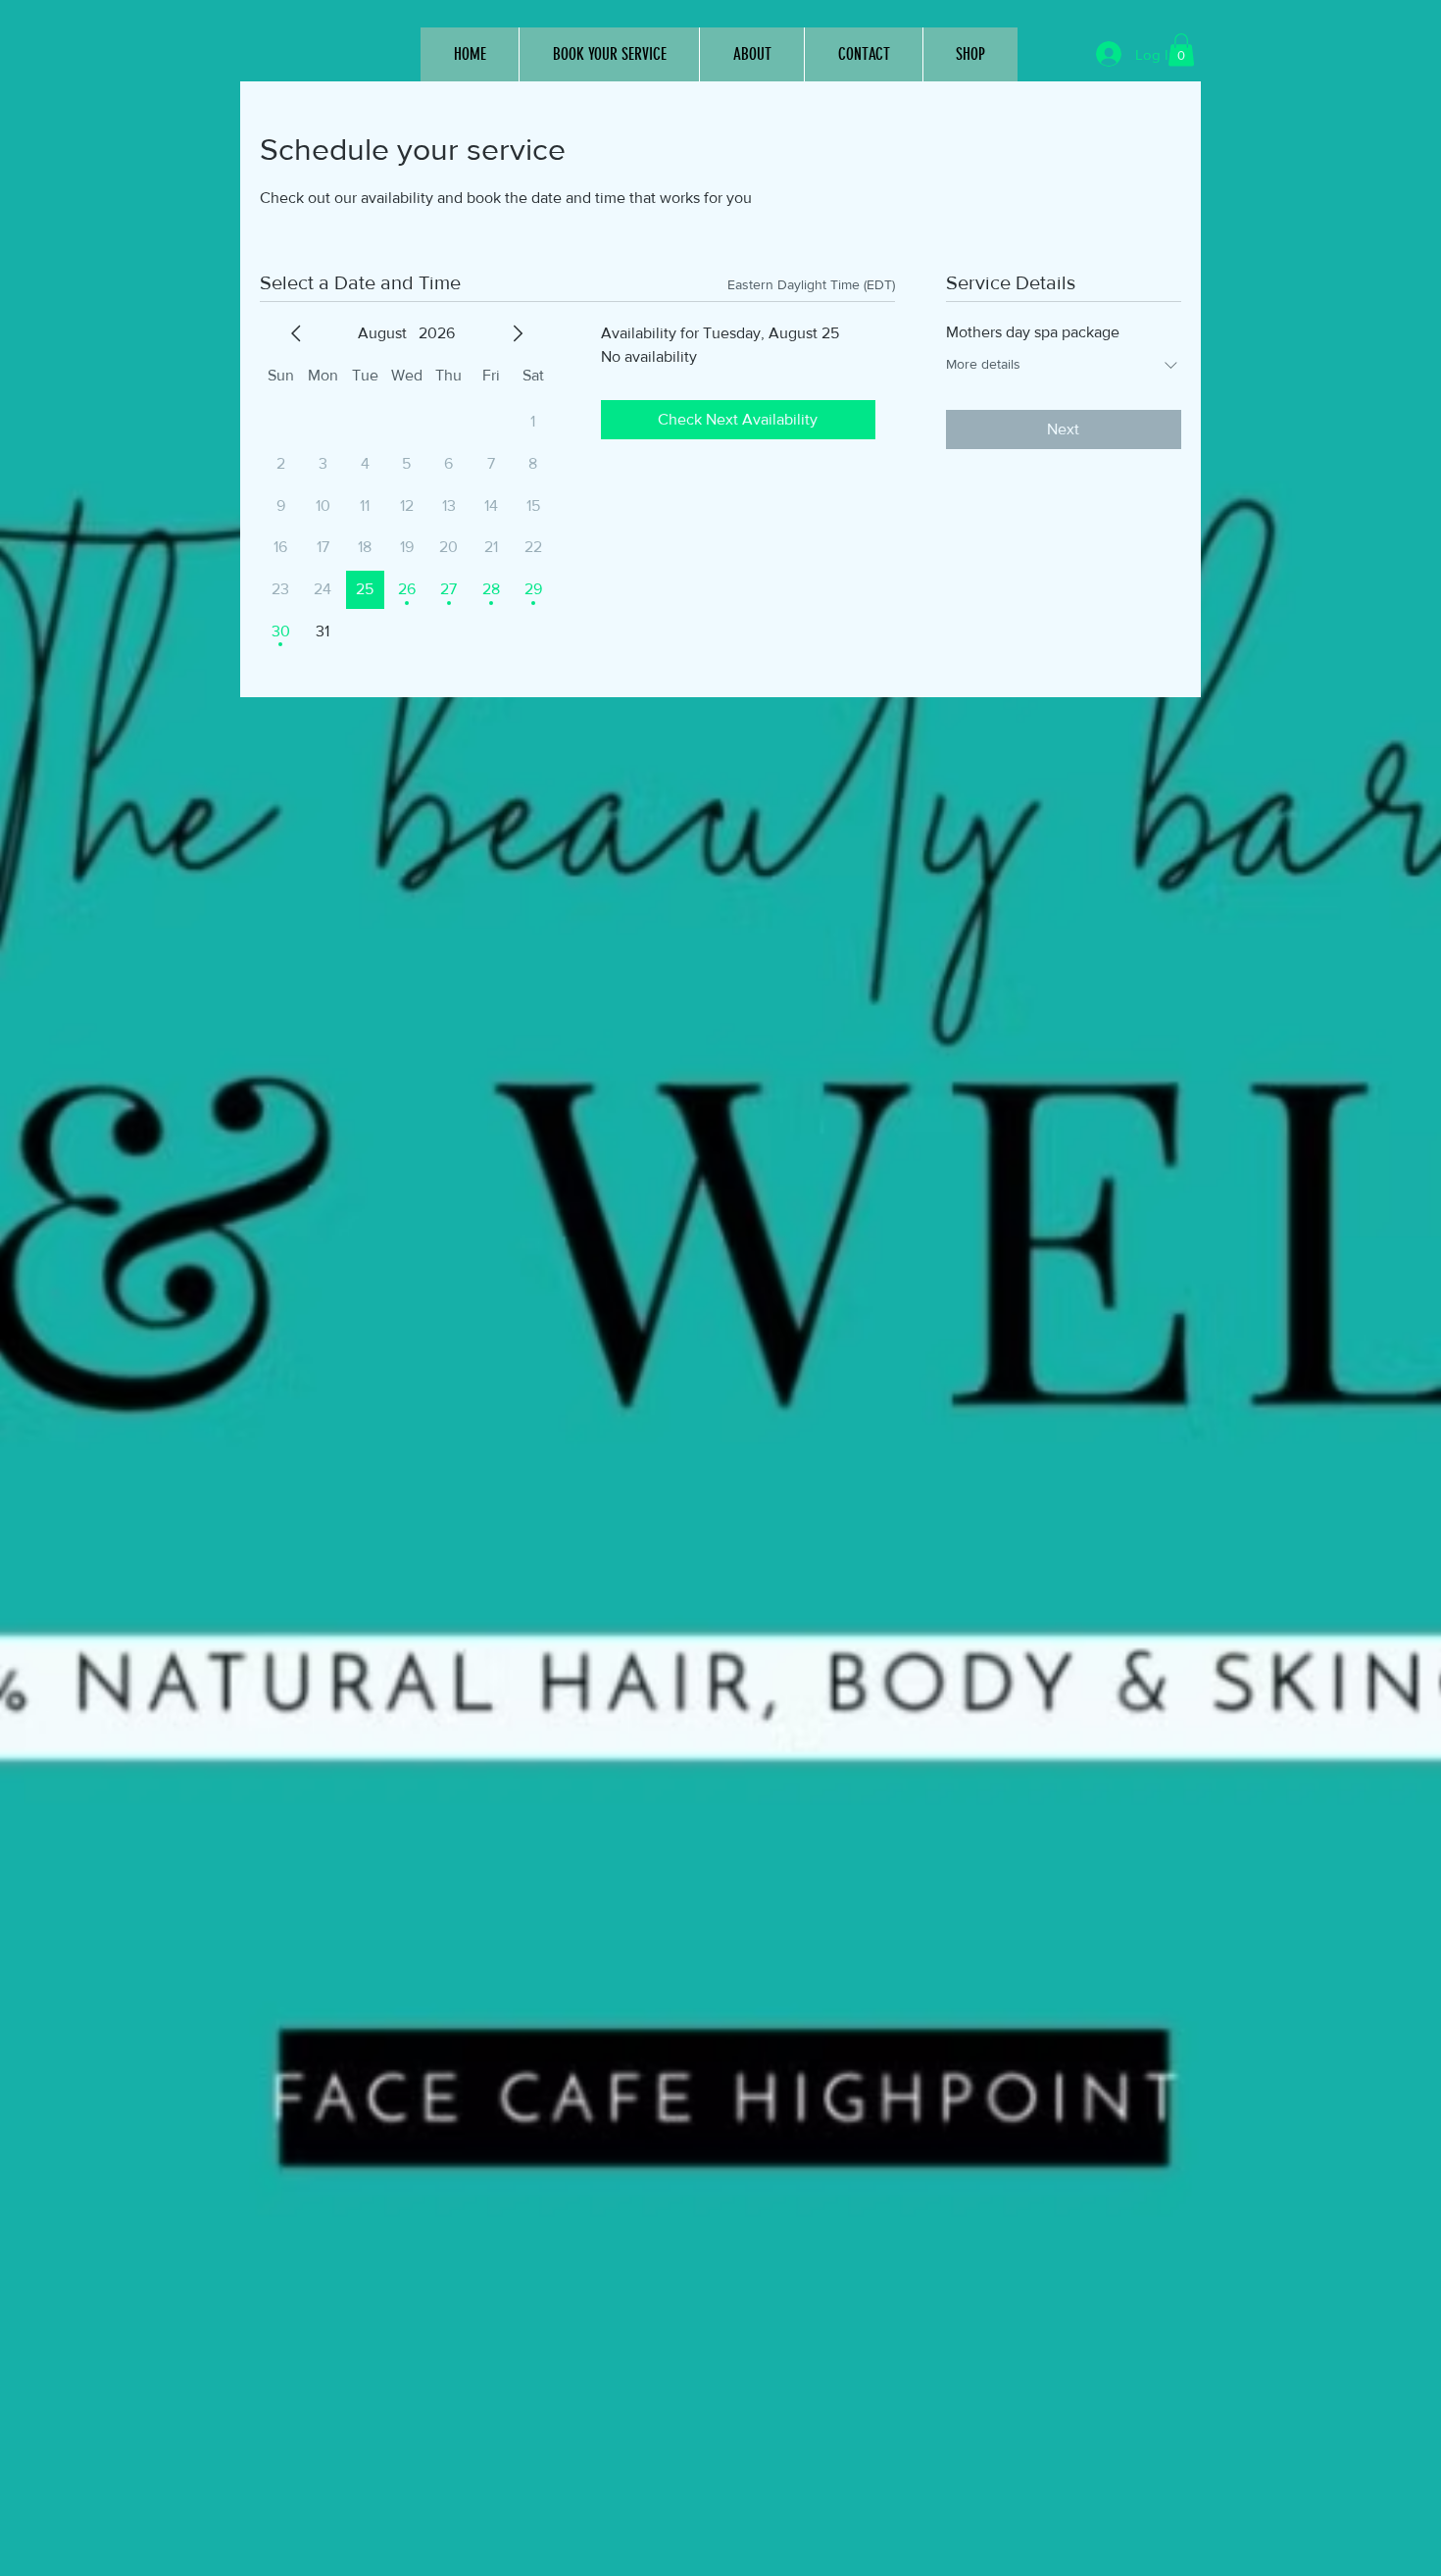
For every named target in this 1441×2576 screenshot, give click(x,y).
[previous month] (296, 333)
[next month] (518, 333)
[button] (1181, 50)
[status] (811, 285)
